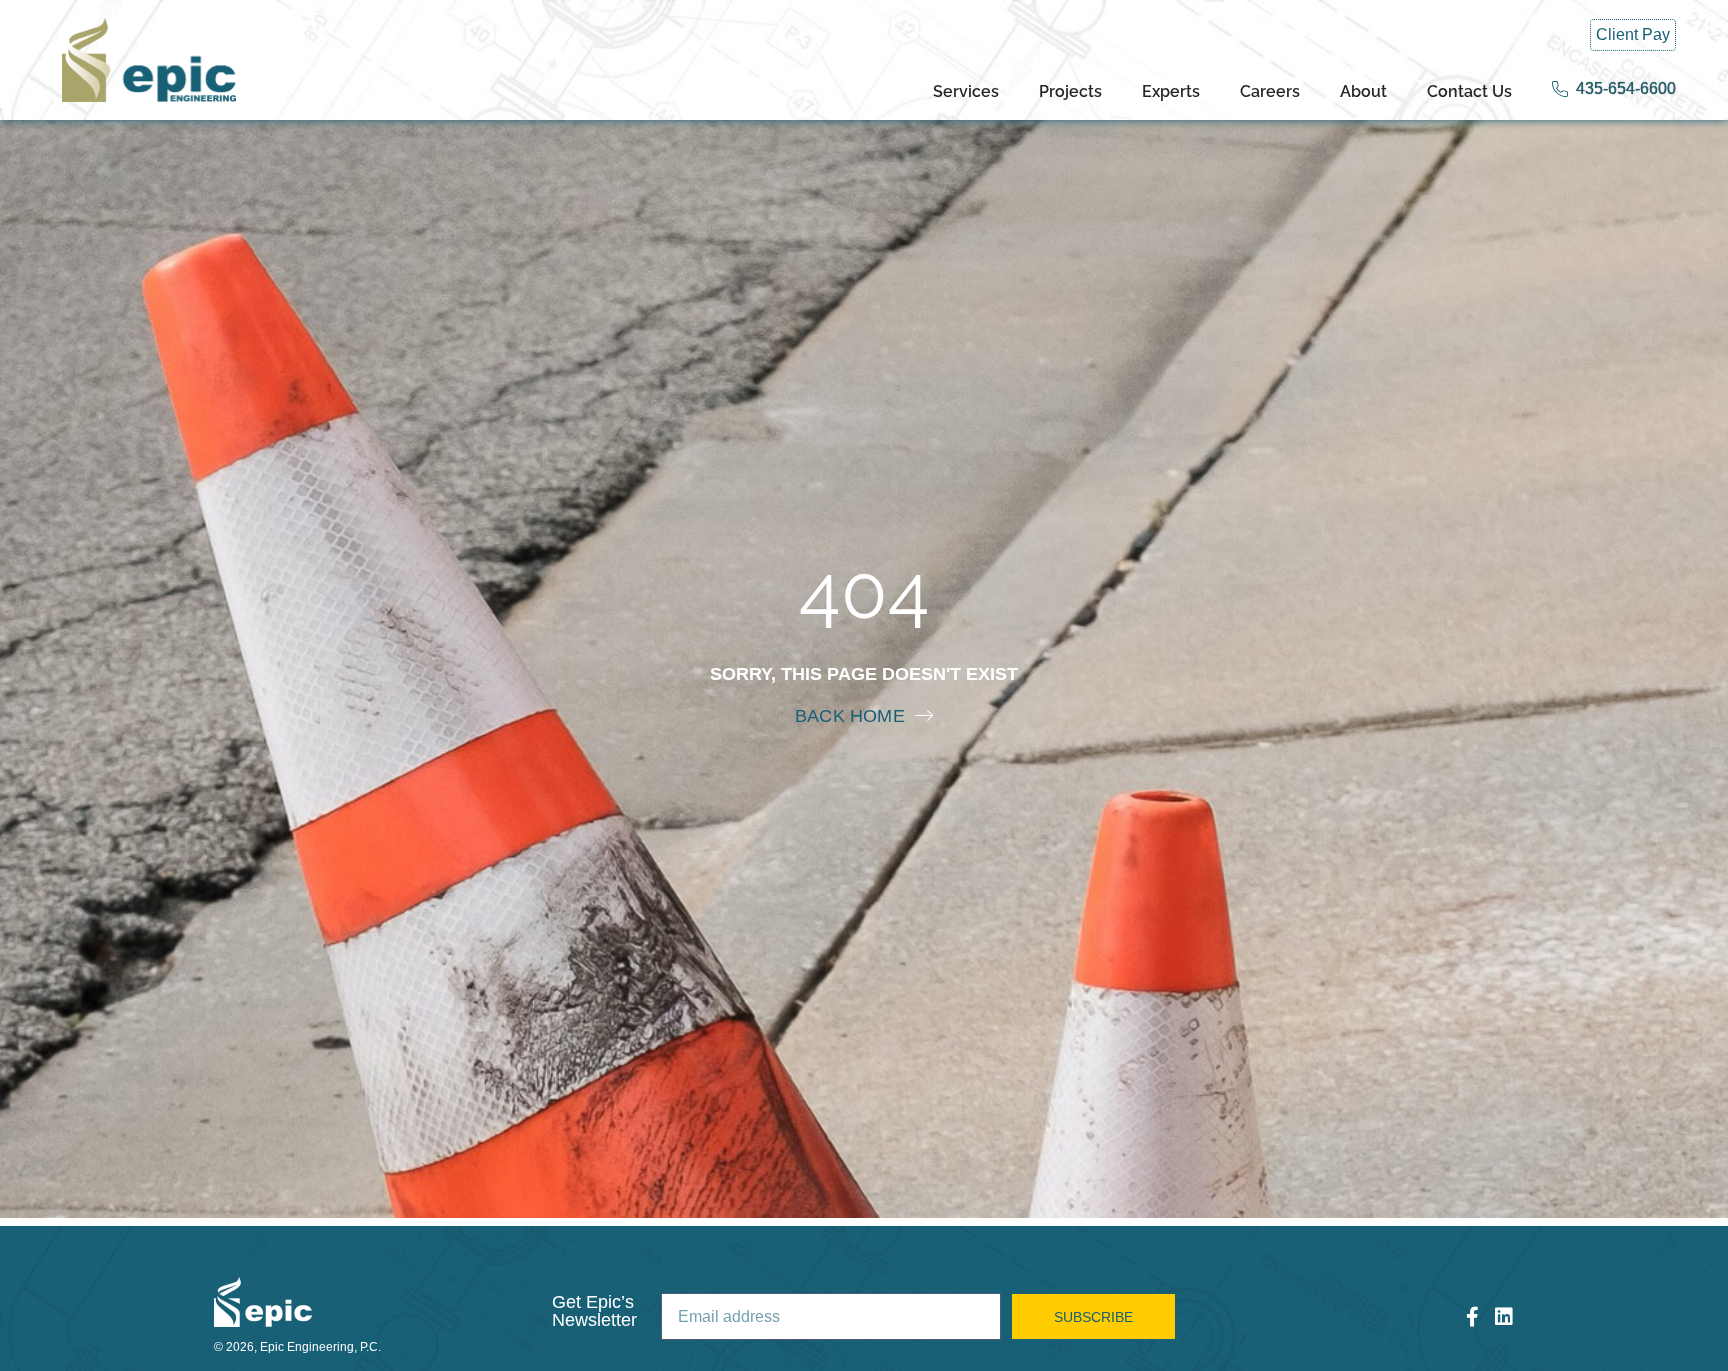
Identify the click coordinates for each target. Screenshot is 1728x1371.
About (1363, 91)
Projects (1070, 91)
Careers (1270, 91)
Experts (1171, 91)
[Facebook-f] (1472, 1317)
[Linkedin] (1504, 1317)
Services (966, 91)
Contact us (1469, 91)
